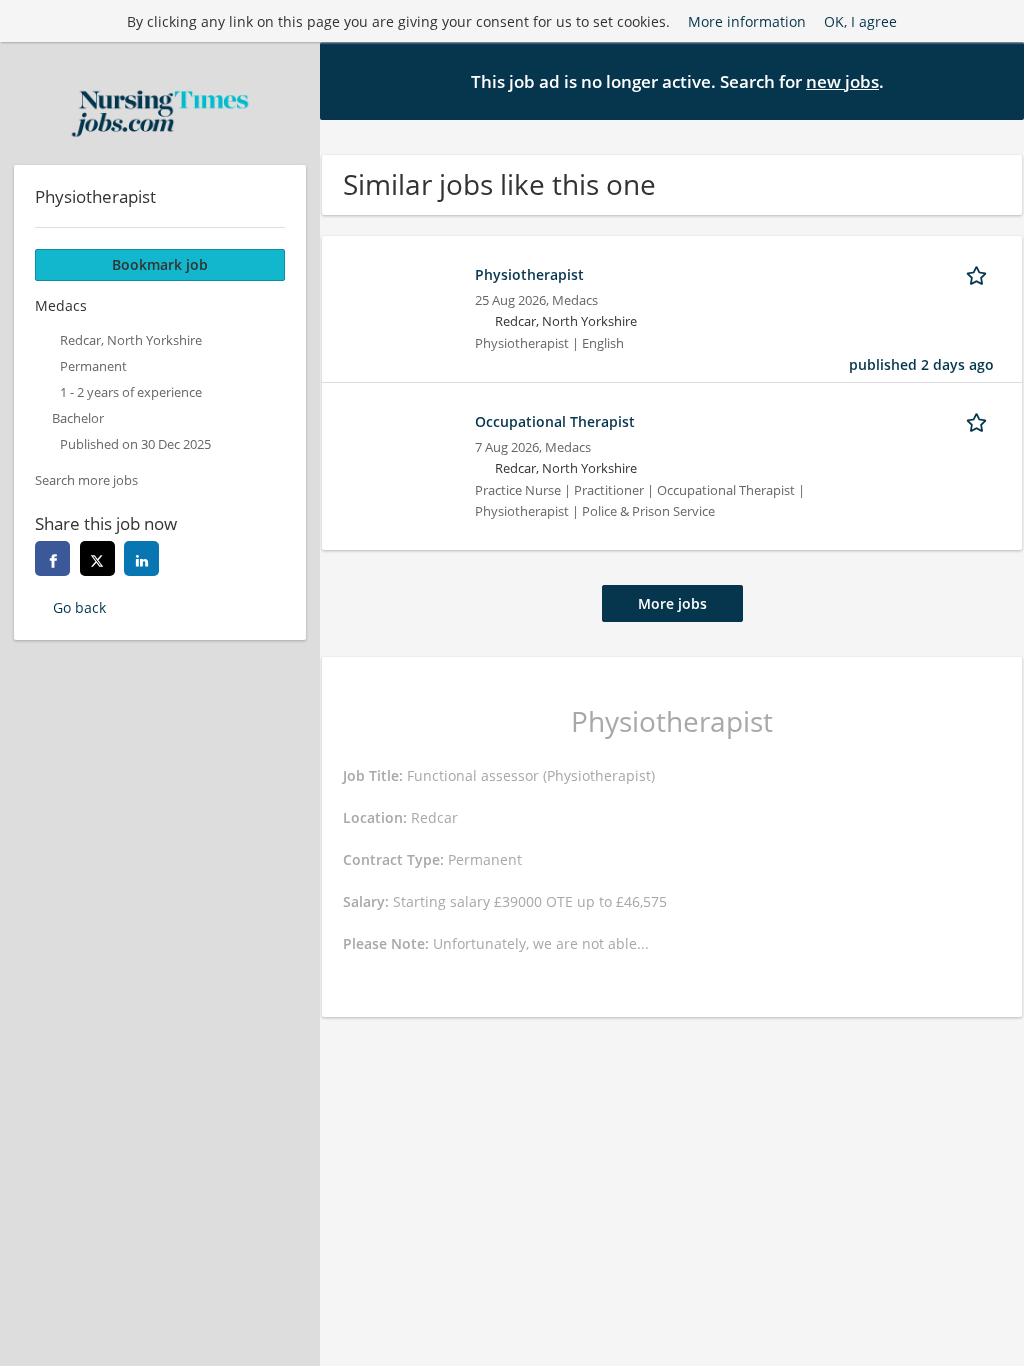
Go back (79, 607)
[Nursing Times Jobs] (160, 114)
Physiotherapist (529, 274)
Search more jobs (86, 480)
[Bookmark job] (980, 274)
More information (747, 21)
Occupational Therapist (555, 421)
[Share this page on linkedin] (141, 558)
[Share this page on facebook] (52, 558)
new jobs (842, 81)
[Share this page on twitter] (97, 558)
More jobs (672, 603)
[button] (993, 80)
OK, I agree (860, 21)
